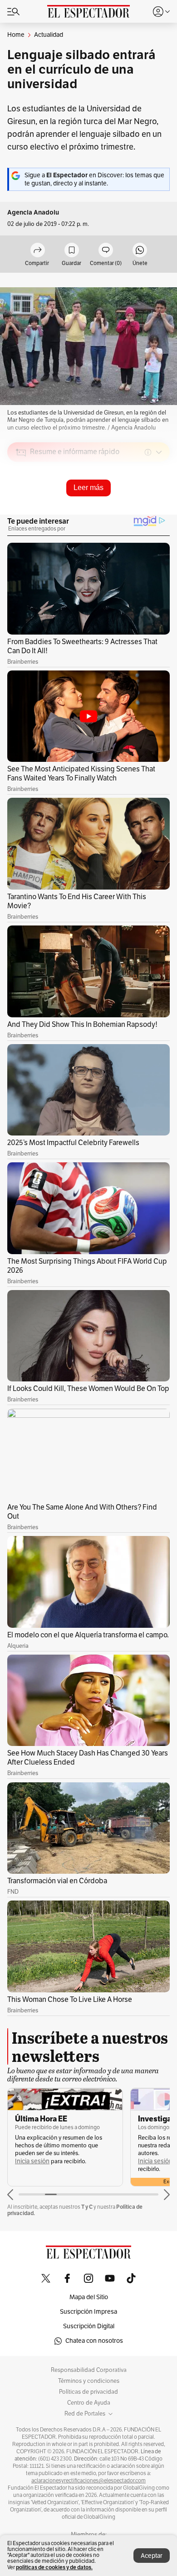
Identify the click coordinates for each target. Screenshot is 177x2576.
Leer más (88, 488)
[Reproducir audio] (21, 505)
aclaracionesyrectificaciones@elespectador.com (88, 2481)
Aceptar (152, 2556)
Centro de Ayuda (89, 2403)
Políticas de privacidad (88, 2392)
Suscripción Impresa (88, 2312)
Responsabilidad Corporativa (89, 2370)
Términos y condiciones (89, 2381)
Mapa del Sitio (89, 2297)
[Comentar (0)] (106, 251)
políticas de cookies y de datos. (54, 2567)
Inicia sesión (32, 2161)
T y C (87, 2207)
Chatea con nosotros (94, 2341)
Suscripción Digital (89, 2326)
